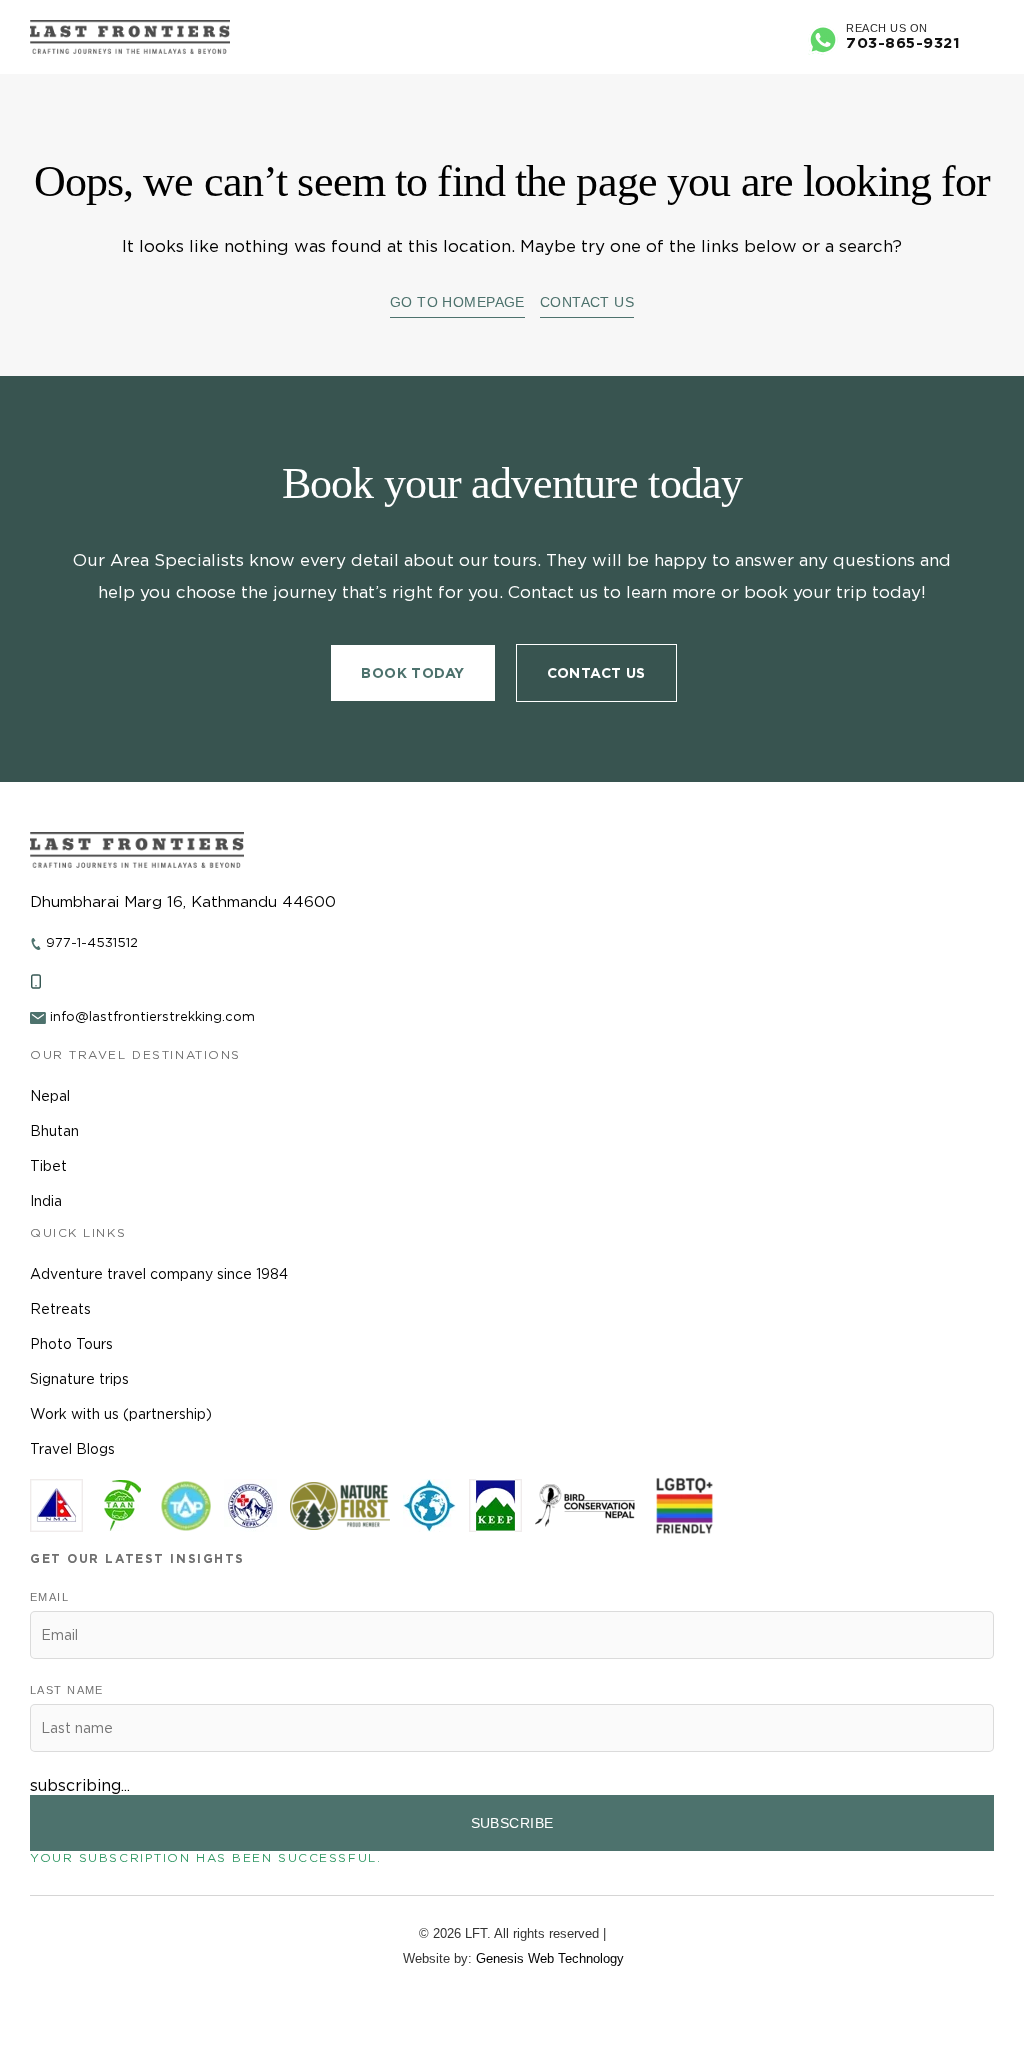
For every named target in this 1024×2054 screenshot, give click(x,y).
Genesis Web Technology (550, 1958)
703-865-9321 (903, 43)
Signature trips (79, 1379)
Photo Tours (71, 1344)
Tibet (48, 1166)
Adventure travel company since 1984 (159, 1274)
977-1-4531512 (92, 942)
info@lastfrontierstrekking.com (152, 1016)
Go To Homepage (457, 302)
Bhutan (54, 1131)
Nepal (50, 1096)
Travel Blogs (72, 1449)
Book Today (412, 673)
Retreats (60, 1309)
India (46, 1201)
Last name (67, 1690)
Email (49, 1597)
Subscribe (512, 1823)
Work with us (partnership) (121, 1414)
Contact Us (587, 302)
